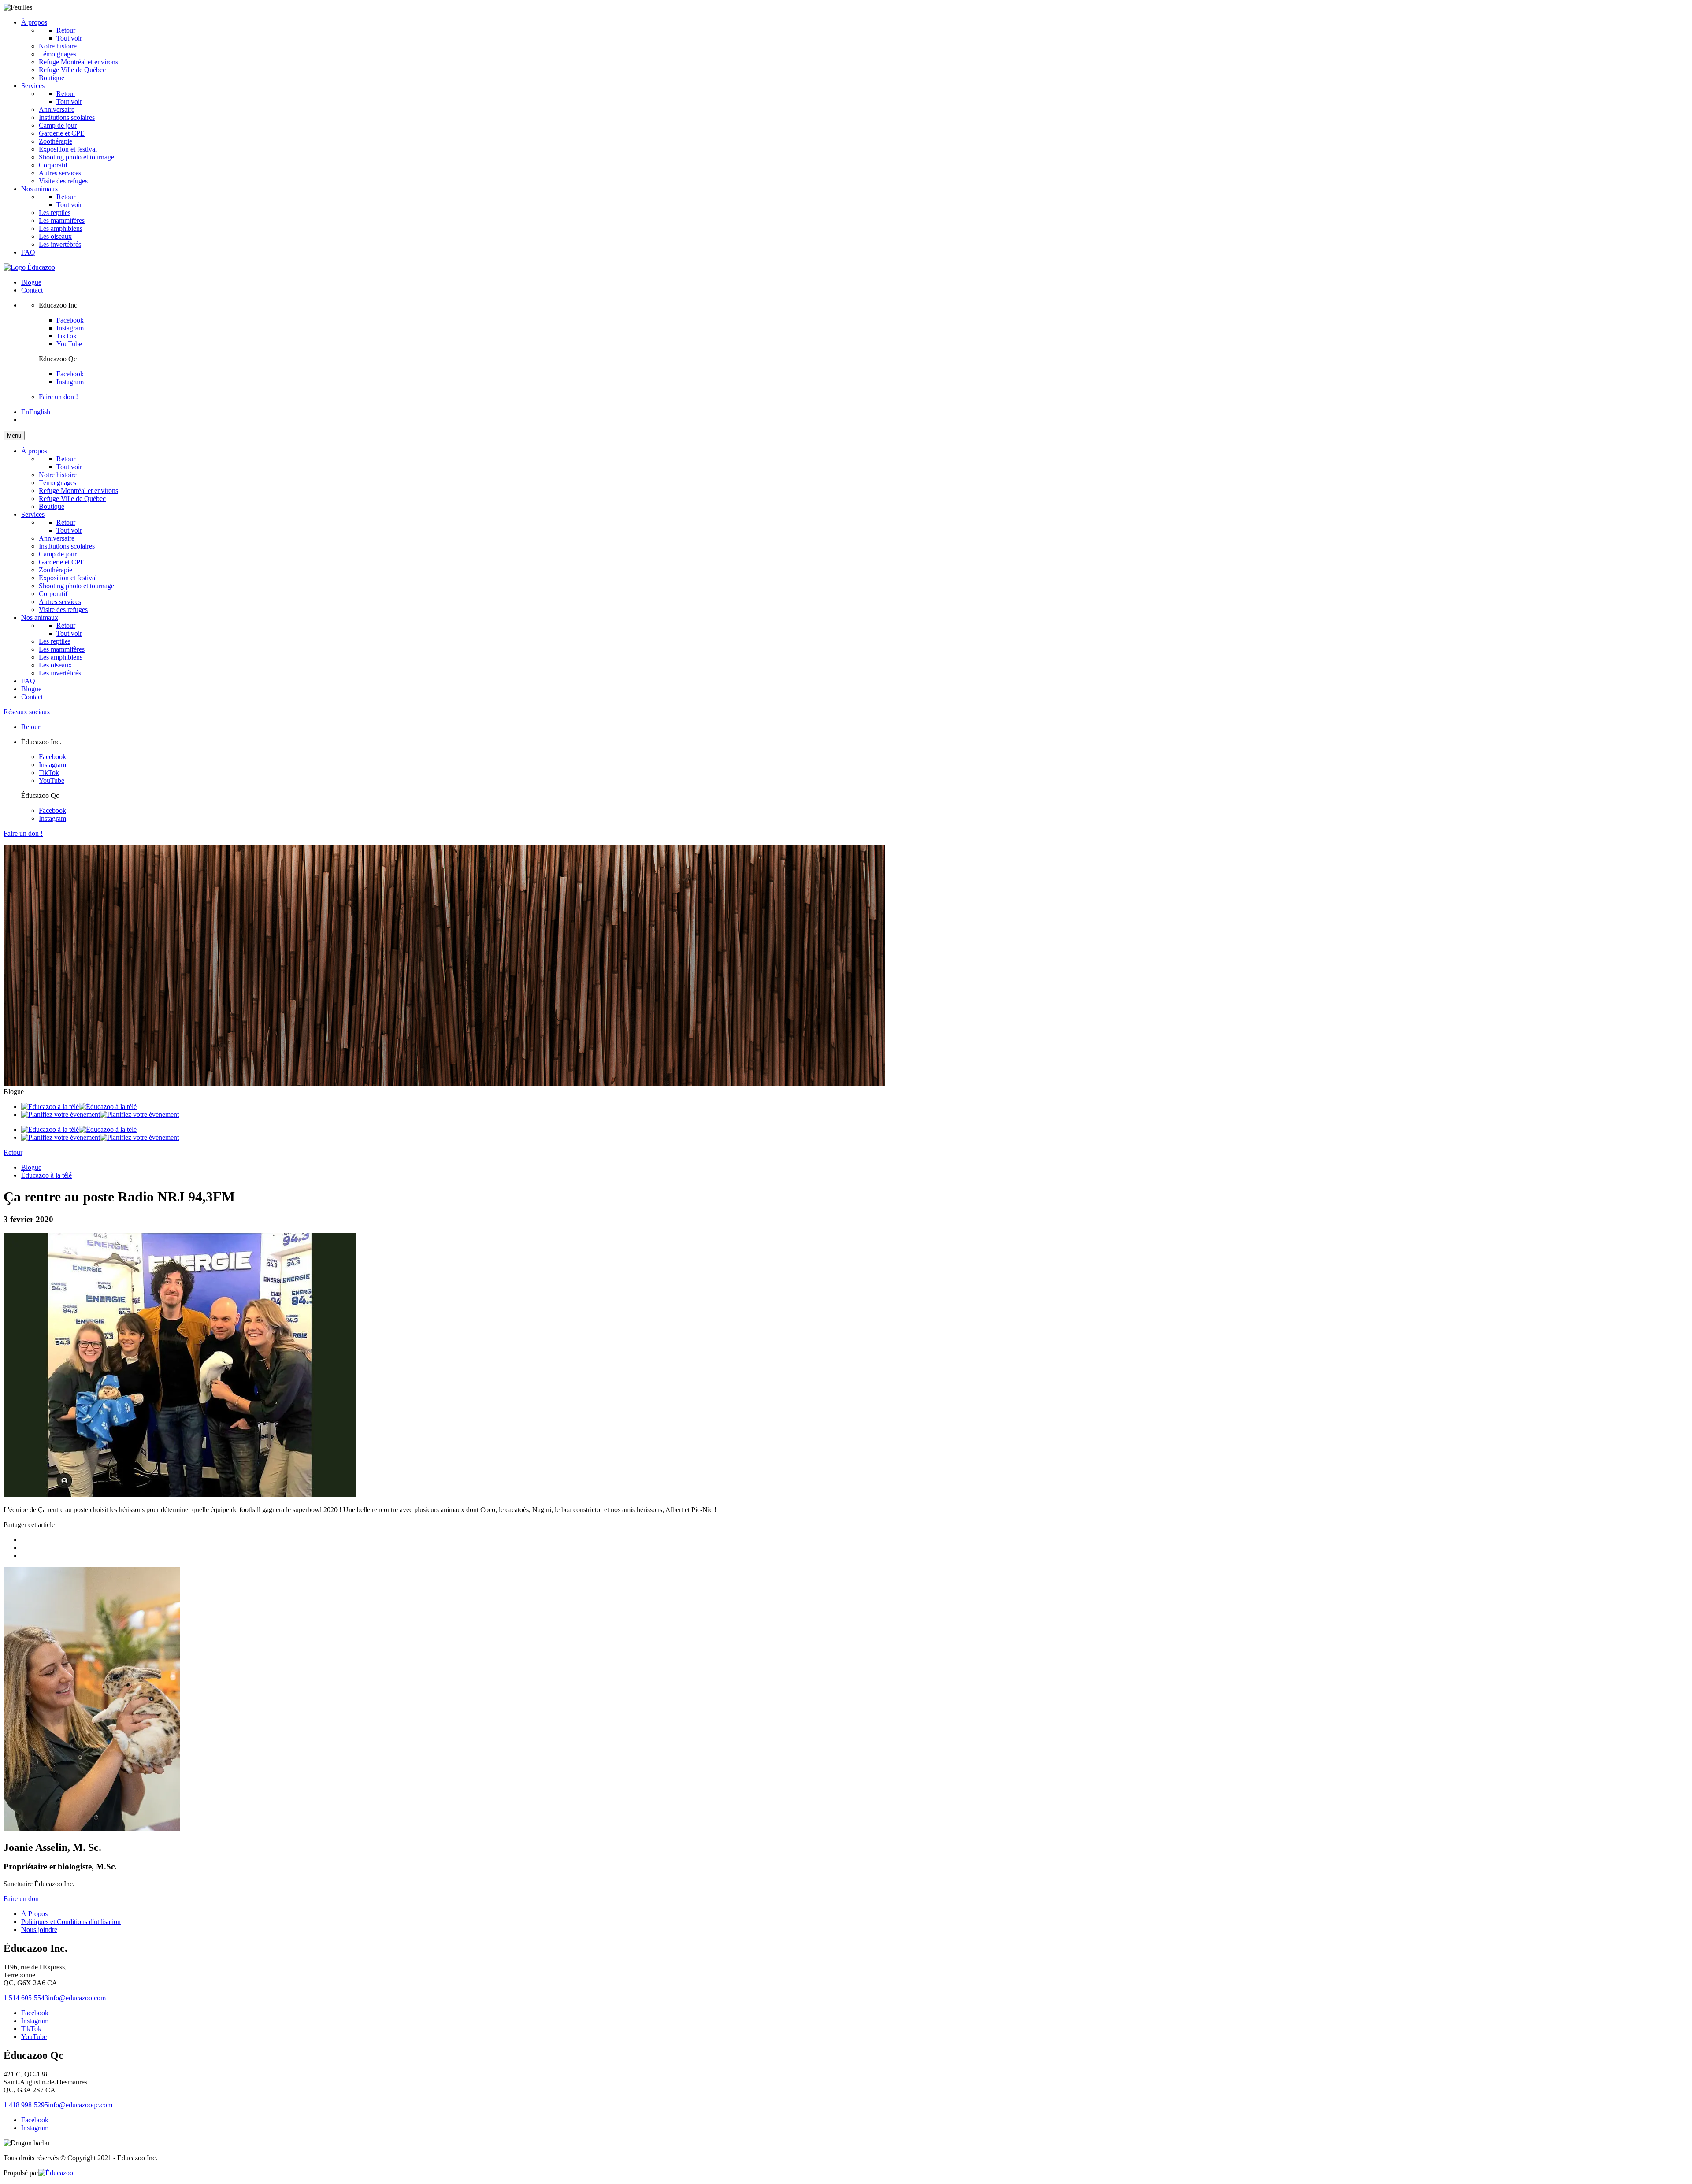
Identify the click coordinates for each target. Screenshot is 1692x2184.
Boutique (52, 78)
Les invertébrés (60, 244)
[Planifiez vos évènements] (100, 1114)
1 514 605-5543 (26, 1998)
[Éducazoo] (29, 267)
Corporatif (53, 165)
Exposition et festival (68, 149)
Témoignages (58, 54)
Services (33, 86)
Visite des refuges (63, 181)
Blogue (31, 282)
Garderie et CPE (62, 133)
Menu (14, 436)
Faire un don (21, 1899)
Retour (66, 30)
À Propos (34, 1914)
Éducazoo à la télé (46, 1175)
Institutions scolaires (67, 117)
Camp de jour (58, 125)
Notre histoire (58, 46)
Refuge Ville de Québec (72, 70)
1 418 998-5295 (26, 2105)
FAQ (28, 252)
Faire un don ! (58, 397)
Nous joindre (39, 1930)
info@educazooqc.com (80, 2105)
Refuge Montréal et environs (78, 62)
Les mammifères (62, 221)
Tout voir (69, 102)
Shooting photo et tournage (76, 157)
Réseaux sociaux (27, 712)
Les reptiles (55, 213)
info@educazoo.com (77, 1998)
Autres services (60, 173)
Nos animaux (40, 189)
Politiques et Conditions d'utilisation (71, 1922)
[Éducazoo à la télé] (79, 1107)
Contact (32, 290)
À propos (34, 22)
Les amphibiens (61, 228)
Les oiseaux (55, 236)
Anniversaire (57, 109)
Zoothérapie (56, 141)
